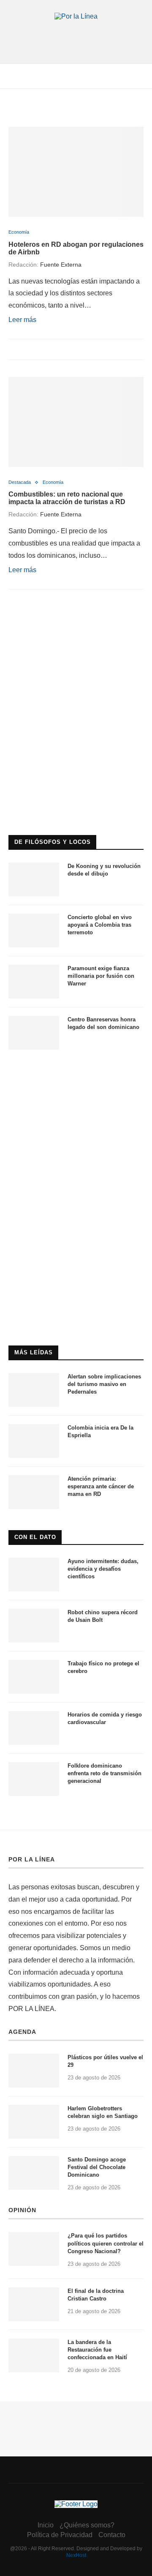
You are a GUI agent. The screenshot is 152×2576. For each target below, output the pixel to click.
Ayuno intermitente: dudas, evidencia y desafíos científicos (103, 1569)
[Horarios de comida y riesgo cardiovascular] (34, 1728)
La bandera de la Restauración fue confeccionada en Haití (97, 2350)
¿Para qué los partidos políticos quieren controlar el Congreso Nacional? (106, 2243)
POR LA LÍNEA (32, 1859)
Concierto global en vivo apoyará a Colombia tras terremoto (100, 925)
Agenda (22, 2032)
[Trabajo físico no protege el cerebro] (34, 1677)
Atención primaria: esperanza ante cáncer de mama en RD (101, 1486)
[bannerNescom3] (76, 37)
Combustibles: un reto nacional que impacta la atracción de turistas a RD (67, 498)
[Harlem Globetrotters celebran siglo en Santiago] (34, 2122)
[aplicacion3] (76, 639)
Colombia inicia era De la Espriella (100, 1431)
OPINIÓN (22, 2210)
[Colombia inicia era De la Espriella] (34, 1441)
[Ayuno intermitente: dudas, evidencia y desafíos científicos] (34, 1575)
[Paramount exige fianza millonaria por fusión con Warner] (34, 982)
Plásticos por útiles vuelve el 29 (105, 2061)
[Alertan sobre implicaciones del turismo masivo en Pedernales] (34, 1390)
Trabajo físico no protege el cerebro (103, 1667)
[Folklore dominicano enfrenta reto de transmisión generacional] (34, 1779)
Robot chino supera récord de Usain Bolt (103, 1616)
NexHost (76, 2555)
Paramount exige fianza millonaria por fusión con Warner (101, 976)
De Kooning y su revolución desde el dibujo (104, 870)
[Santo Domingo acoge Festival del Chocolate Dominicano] (34, 2173)
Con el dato (35, 1537)
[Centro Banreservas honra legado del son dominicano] (34, 1033)
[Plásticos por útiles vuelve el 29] (34, 2071)
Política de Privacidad (60, 2535)
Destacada (20, 482)
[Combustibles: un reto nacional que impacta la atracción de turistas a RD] (76, 422)
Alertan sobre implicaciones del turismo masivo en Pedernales (104, 1384)
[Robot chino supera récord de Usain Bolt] (34, 1626)
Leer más (22, 320)
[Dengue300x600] (76, 1074)
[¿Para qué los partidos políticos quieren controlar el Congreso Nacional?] (34, 2249)
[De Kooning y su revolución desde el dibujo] (34, 879)
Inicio (46, 2525)
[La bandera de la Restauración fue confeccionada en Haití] (34, 2355)
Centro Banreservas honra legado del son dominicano (103, 1023)
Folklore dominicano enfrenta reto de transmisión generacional (104, 1773)
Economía (19, 232)
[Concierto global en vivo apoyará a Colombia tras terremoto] (34, 931)
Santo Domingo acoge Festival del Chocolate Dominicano (97, 2167)
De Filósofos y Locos (53, 842)
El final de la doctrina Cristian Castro (96, 2295)
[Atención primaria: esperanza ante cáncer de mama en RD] (34, 1492)
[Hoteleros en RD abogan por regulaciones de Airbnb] (76, 172)
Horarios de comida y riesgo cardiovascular (105, 1718)
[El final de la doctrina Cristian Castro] (34, 2304)
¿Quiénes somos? (87, 2525)
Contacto (112, 2535)
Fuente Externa (61, 265)
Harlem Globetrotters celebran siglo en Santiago (103, 2112)
